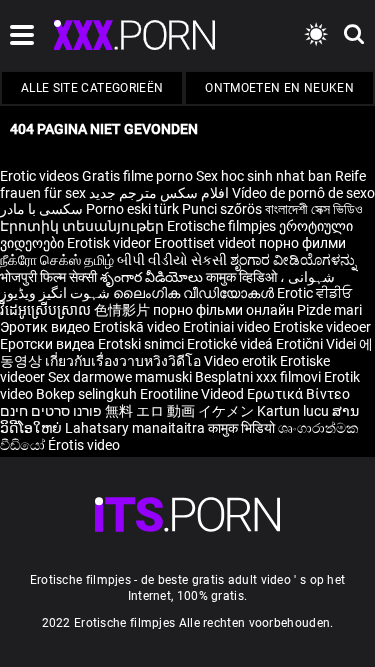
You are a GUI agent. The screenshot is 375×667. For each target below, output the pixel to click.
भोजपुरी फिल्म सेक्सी (48, 277)
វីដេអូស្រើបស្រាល (47, 310)
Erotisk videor (110, 243)
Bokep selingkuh (86, 394)
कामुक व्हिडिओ (243, 277)
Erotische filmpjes (221, 226)
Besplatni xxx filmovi (258, 377)
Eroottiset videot (206, 243)
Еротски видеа (49, 344)
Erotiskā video (138, 327)
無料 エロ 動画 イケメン (179, 411)
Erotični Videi (317, 344)
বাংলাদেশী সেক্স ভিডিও (314, 209)
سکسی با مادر (41, 209)
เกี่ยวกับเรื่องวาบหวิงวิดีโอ (124, 361)
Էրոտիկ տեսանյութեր (83, 226)
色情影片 (123, 310)
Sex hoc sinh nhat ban (264, 176)
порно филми (302, 243)
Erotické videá (231, 344)
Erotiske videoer (322, 327)
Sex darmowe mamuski (120, 377)
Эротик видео (46, 327)
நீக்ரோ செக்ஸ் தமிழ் (57, 260)
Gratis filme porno (137, 176)
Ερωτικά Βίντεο (298, 394)
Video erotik (242, 361)
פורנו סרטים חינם (51, 411)
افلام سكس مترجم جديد (159, 193)
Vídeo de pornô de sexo (303, 193)
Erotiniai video (228, 327)
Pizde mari (329, 310)
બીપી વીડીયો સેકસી (172, 260)
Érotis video (84, 445)
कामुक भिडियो (243, 428)
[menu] (187, 514)
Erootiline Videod (193, 394)
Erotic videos (41, 176)
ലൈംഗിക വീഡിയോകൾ (195, 293)
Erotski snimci (142, 344)
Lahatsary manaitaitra (136, 428)
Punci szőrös (222, 209)
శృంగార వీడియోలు (153, 277)
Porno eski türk (132, 209)
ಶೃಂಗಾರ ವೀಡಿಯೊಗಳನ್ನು (293, 260)
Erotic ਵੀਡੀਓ (314, 293)
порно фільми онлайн (223, 310)
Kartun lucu (294, 411)
